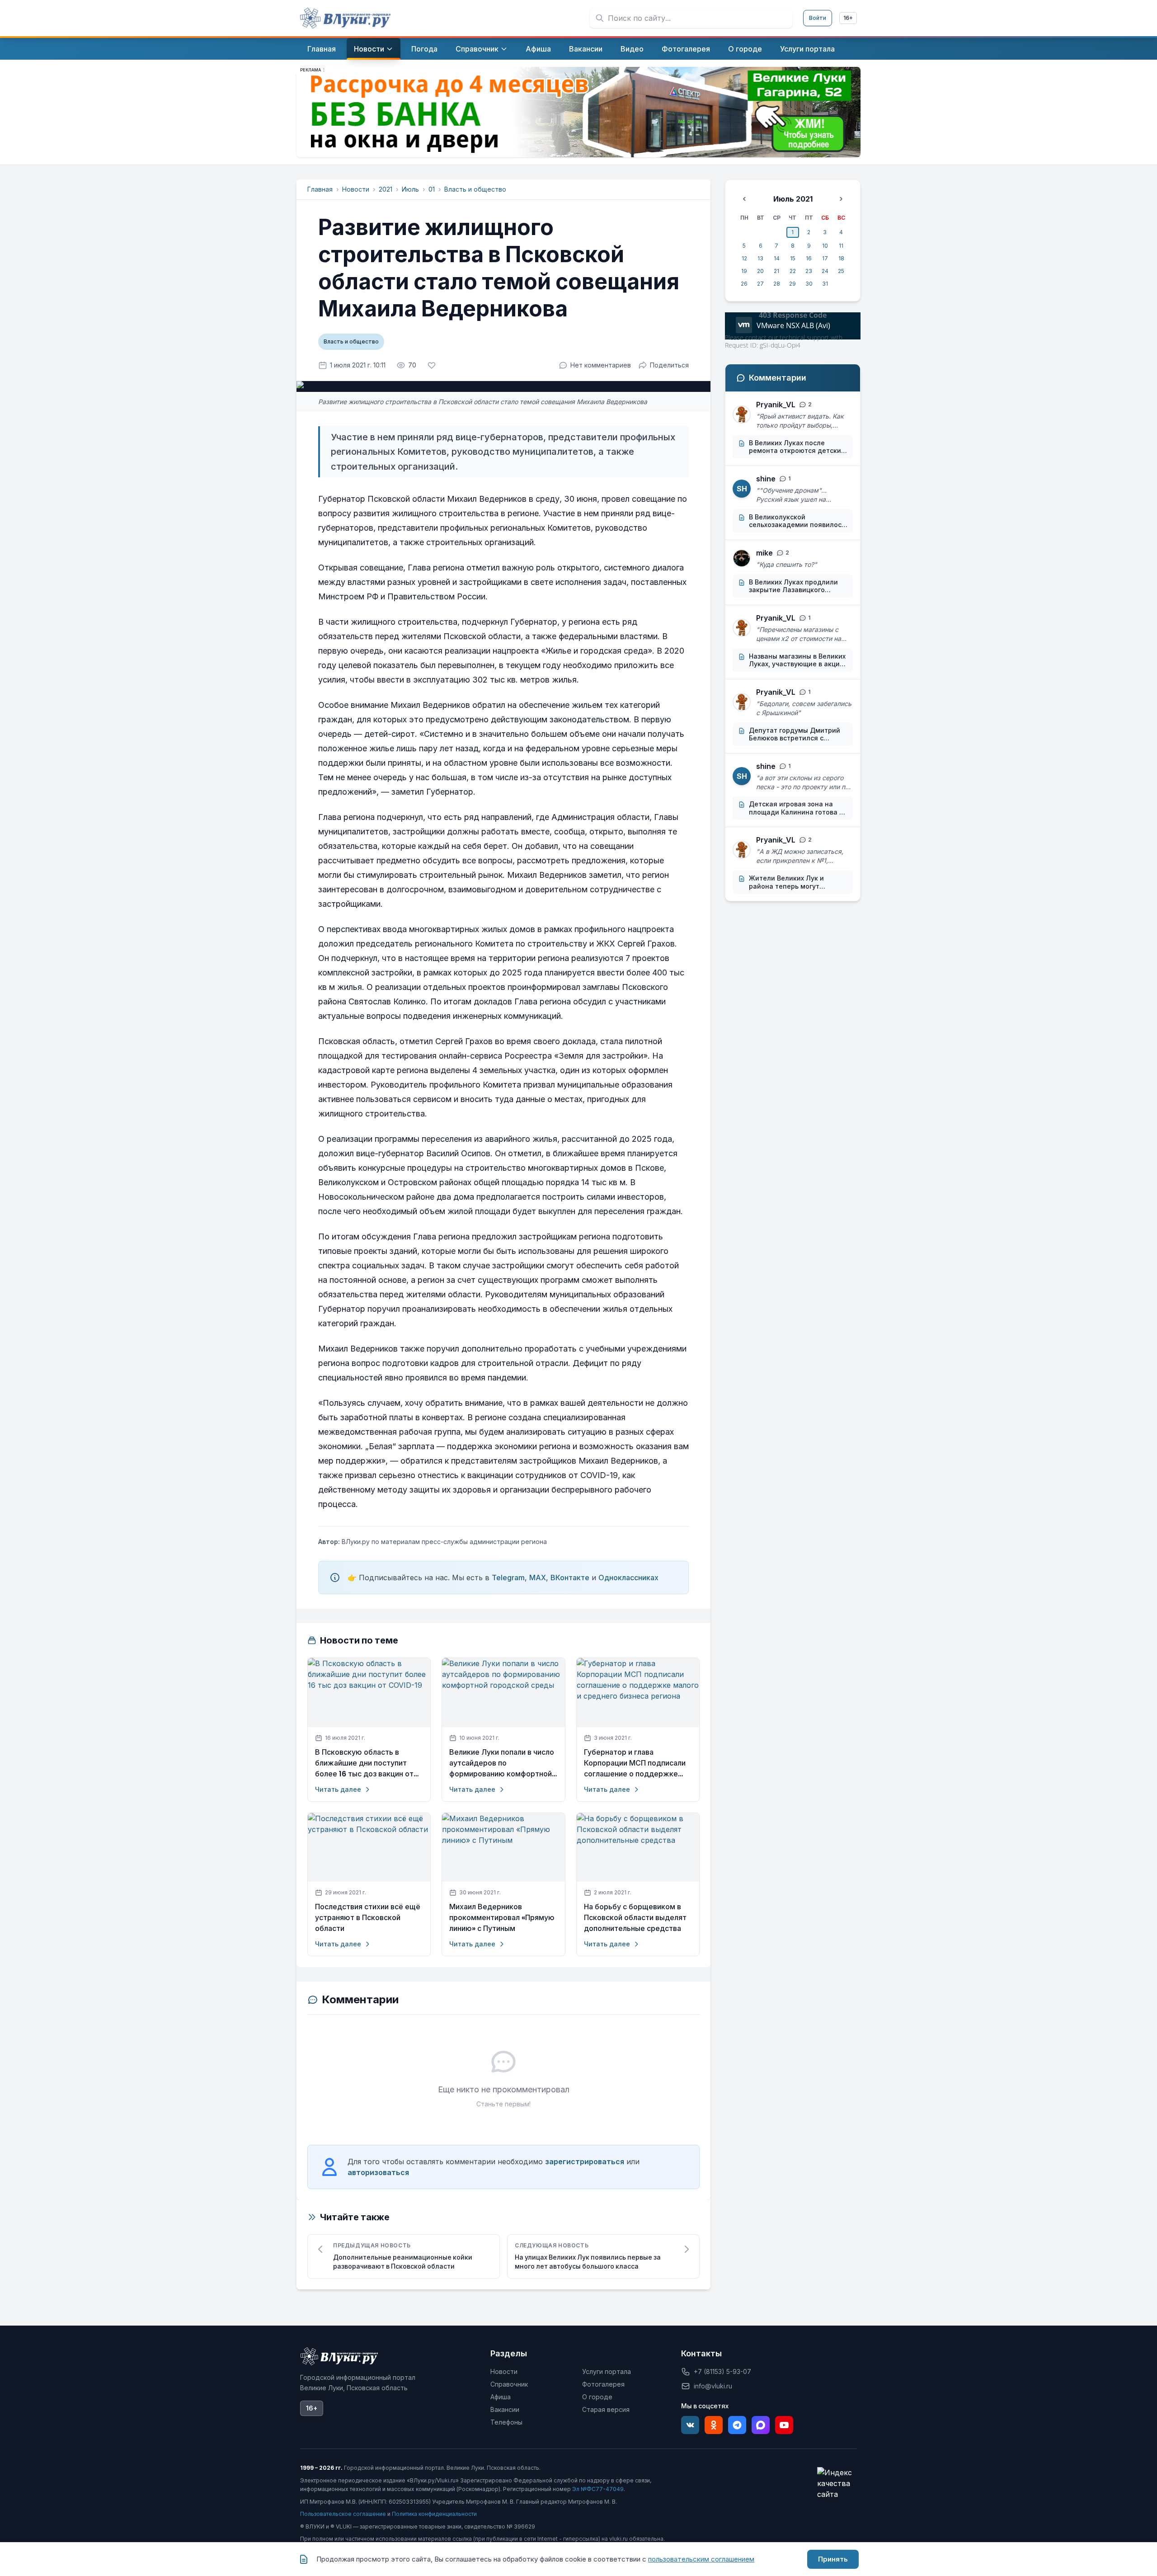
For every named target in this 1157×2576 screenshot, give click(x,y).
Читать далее (338, 1789)
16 (809, 258)
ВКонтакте (570, 1578)
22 (793, 271)
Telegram (508, 1578)
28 (777, 284)
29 (792, 284)
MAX (538, 1578)
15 (793, 258)
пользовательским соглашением (701, 2559)
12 (744, 258)
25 (841, 271)
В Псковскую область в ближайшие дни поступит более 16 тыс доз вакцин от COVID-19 (364, 1763)
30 (809, 284)
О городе (597, 2397)
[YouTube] (784, 2425)
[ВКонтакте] (690, 2425)
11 (841, 246)
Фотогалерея (603, 2384)
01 (432, 189)
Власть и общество (475, 189)
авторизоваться (378, 2172)
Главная (320, 189)
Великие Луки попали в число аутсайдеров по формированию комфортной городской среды (502, 1763)
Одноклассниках (628, 1578)
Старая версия (606, 2409)
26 (744, 284)
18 (841, 258)
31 (825, 284)
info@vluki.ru (713, 2386)
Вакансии (505, 2409)
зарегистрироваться (585, 2162)
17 (825, 258)
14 (777, 258)
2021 (386, 189)
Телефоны (506, 2422)
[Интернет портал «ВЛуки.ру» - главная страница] (345, 18)
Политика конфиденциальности (434, 2514)
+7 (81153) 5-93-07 (722, 2371)
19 (744, 271)
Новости (356, 189)
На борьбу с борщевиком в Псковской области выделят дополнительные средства (635, 1918)
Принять (833, 2559)
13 (760, 258)
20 (760, 271)
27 (760, 284)
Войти (818, 18)
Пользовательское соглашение (343, 2514)
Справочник (509, 2384)
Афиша (501, 2397)
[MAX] (761, 2425)
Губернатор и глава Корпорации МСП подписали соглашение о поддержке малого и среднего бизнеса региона (635, 1763)
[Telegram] (737, 2425)
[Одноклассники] (714, 2425)
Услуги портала (607, 2371)
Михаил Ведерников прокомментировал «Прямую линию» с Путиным (502, 1918)
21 (776, 271)
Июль (410, 189)
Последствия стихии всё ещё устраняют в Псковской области (368, 1918)
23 (809, 271)
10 (825, 246)
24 (825, 271)
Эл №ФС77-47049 (598, 2489)
